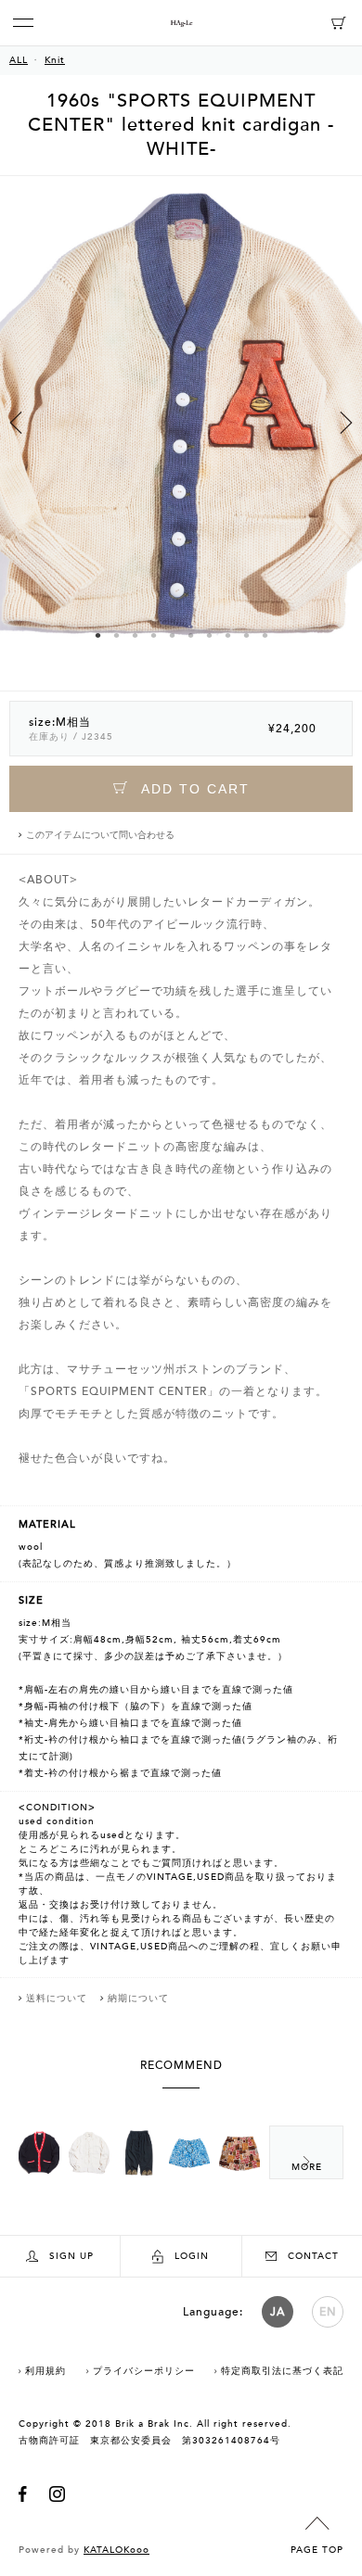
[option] (181, 433)
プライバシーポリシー (144, 2371)
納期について (138, 1999)
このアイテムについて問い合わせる (100, 835)
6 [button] (190, 635)
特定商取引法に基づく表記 (282, 2371)
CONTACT (313, 2256)
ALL (19, 60)
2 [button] (116, 635)
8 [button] (227, 635)
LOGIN (192, 2256)
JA (278, 2312)
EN (328, 2312)
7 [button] (209, 635)
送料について (57, 1999)
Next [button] (346, 423)
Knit (55, 60)
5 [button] (172, 635)
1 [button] (97, 635)
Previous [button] (16, 423)
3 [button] (135, 635)
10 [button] (265, 635)
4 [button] (153, 635)
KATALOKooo (116, 2550)
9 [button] (246, 635)
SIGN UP (71, 2256)
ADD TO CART (193, 789)
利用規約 (45, 2371)
